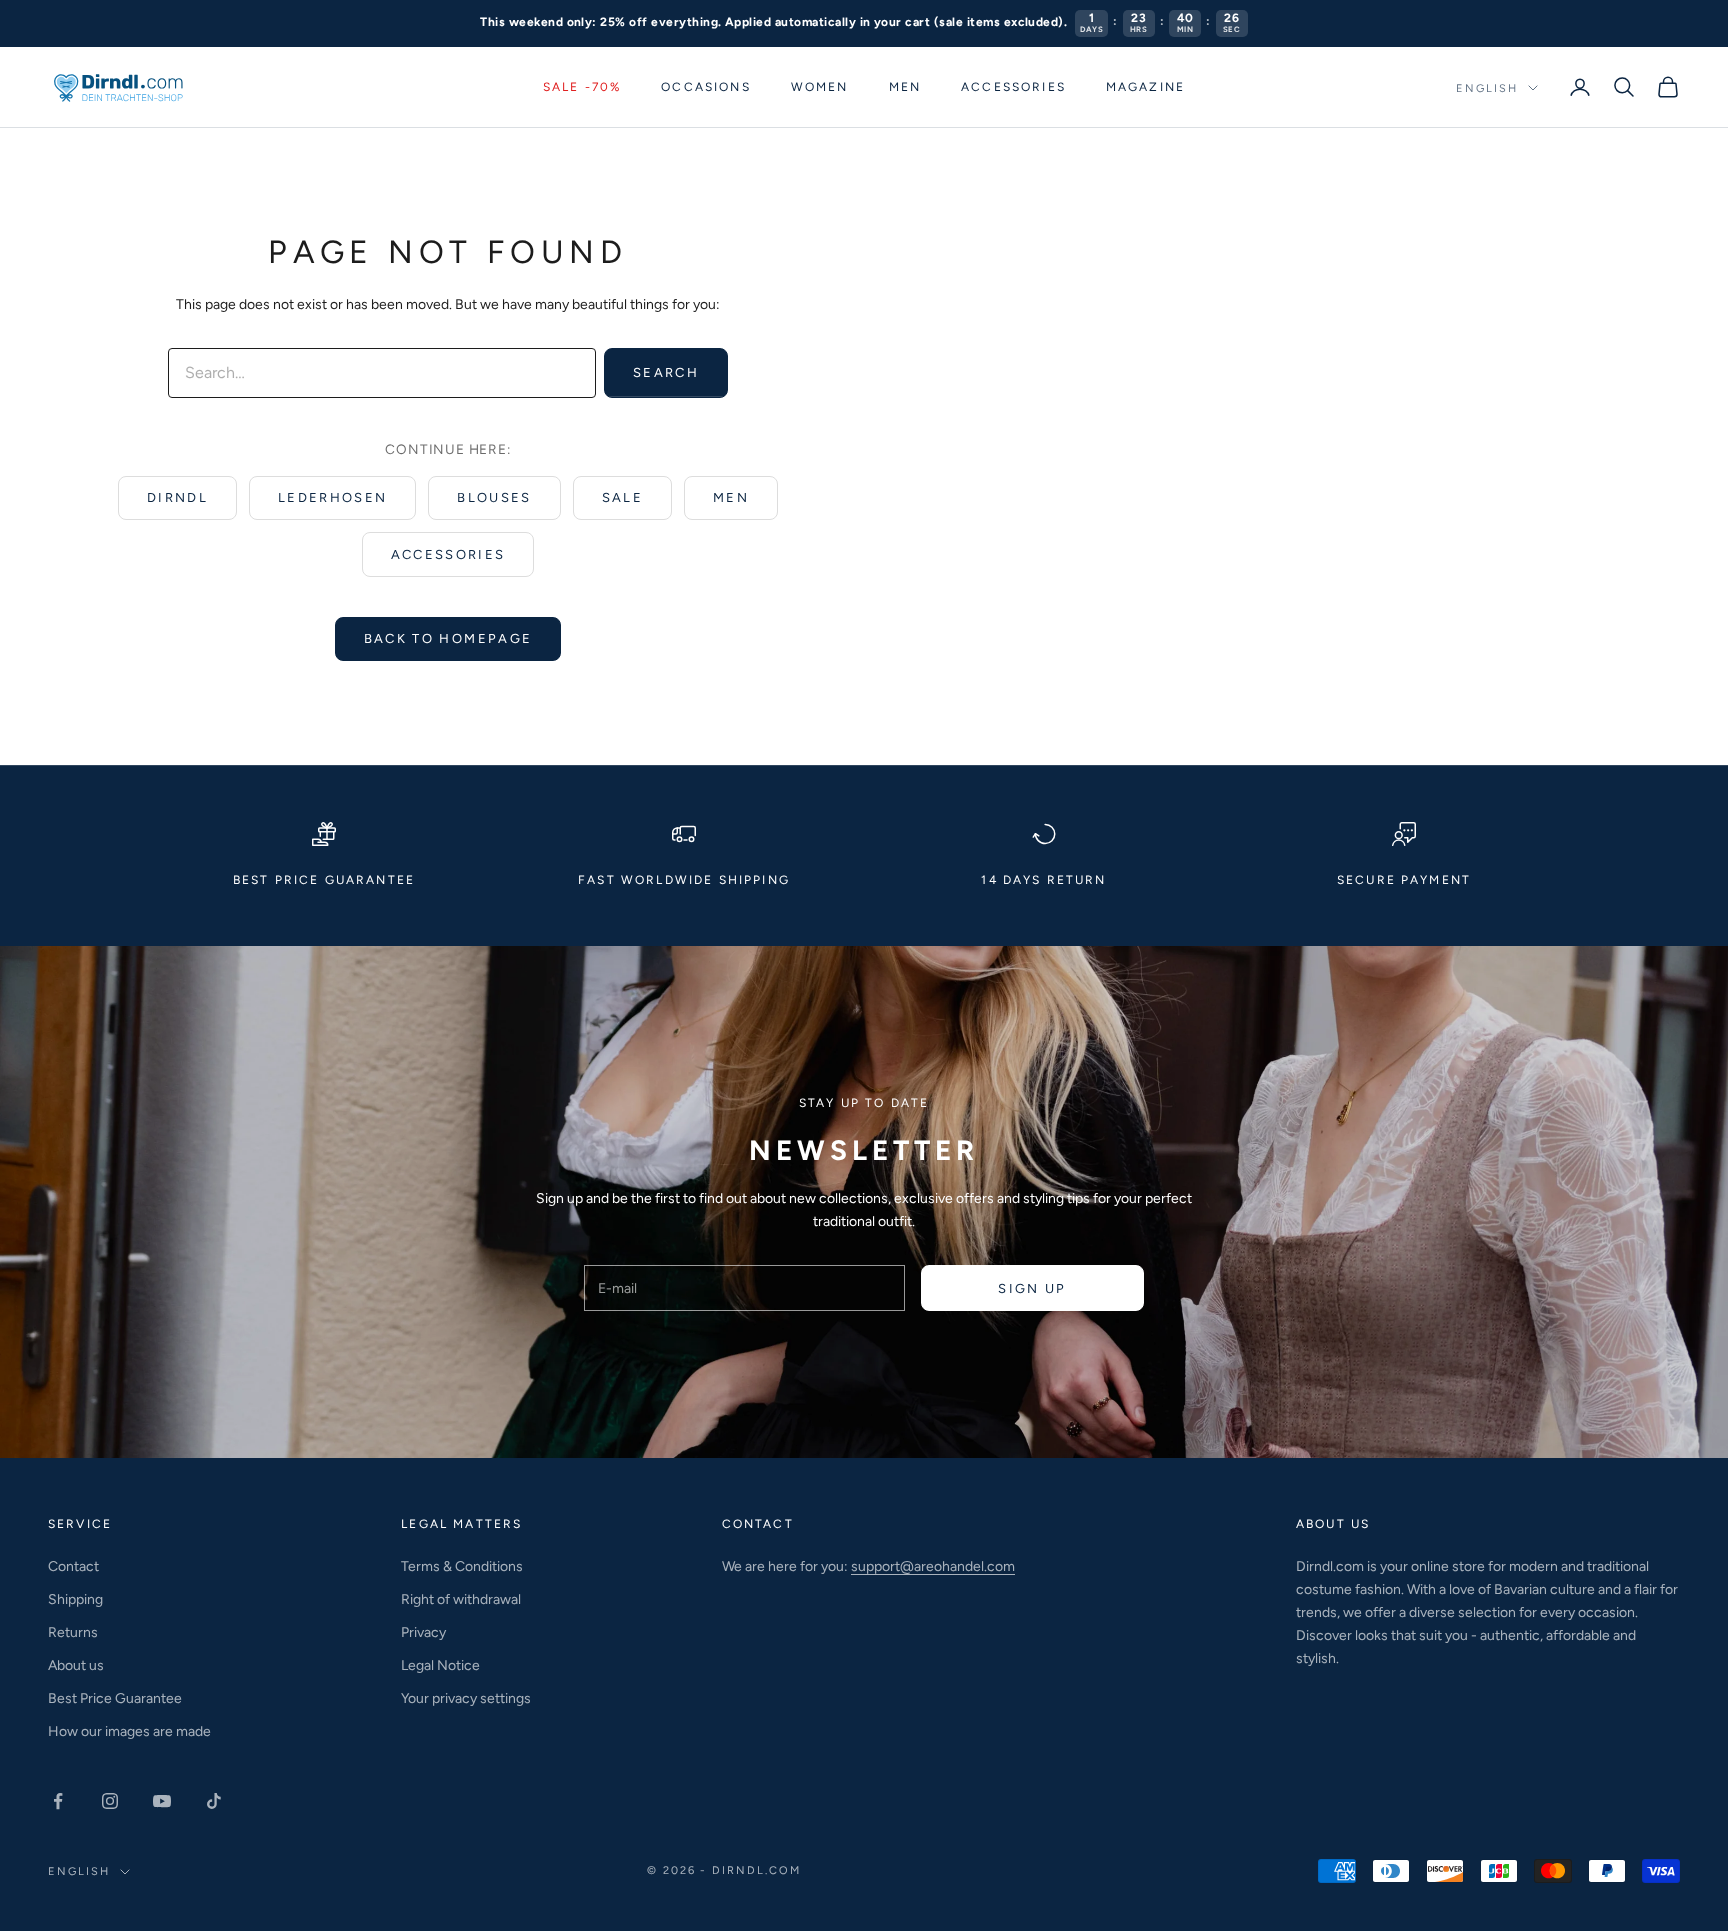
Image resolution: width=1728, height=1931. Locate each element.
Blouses (494, 497)
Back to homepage (448, 638)
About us (76, 1665)
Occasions (705, 87)
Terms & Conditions (462, 1566)
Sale (622, 497)
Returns (73, 1632)
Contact (73, 1566)
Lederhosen (332, 497)
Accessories (1013, 87)
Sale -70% (582, 87)
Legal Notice (440, 1665)
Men (905, 87)
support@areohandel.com (933, 1566)
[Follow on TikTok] (214, 1801)
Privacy (423, 1632)
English (1487, 87)
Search (666, 372)
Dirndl (177, 497)
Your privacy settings (466, 1698)
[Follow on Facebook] (58, 1801)
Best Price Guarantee (115, 1698)
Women (820, 87)
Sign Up (1032, 1288)
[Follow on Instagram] (110, 1801)
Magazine (1145, 87)
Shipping (75, 1599)
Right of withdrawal (461, 1599)
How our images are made (129, 1731)
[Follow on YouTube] (162, 1801)
